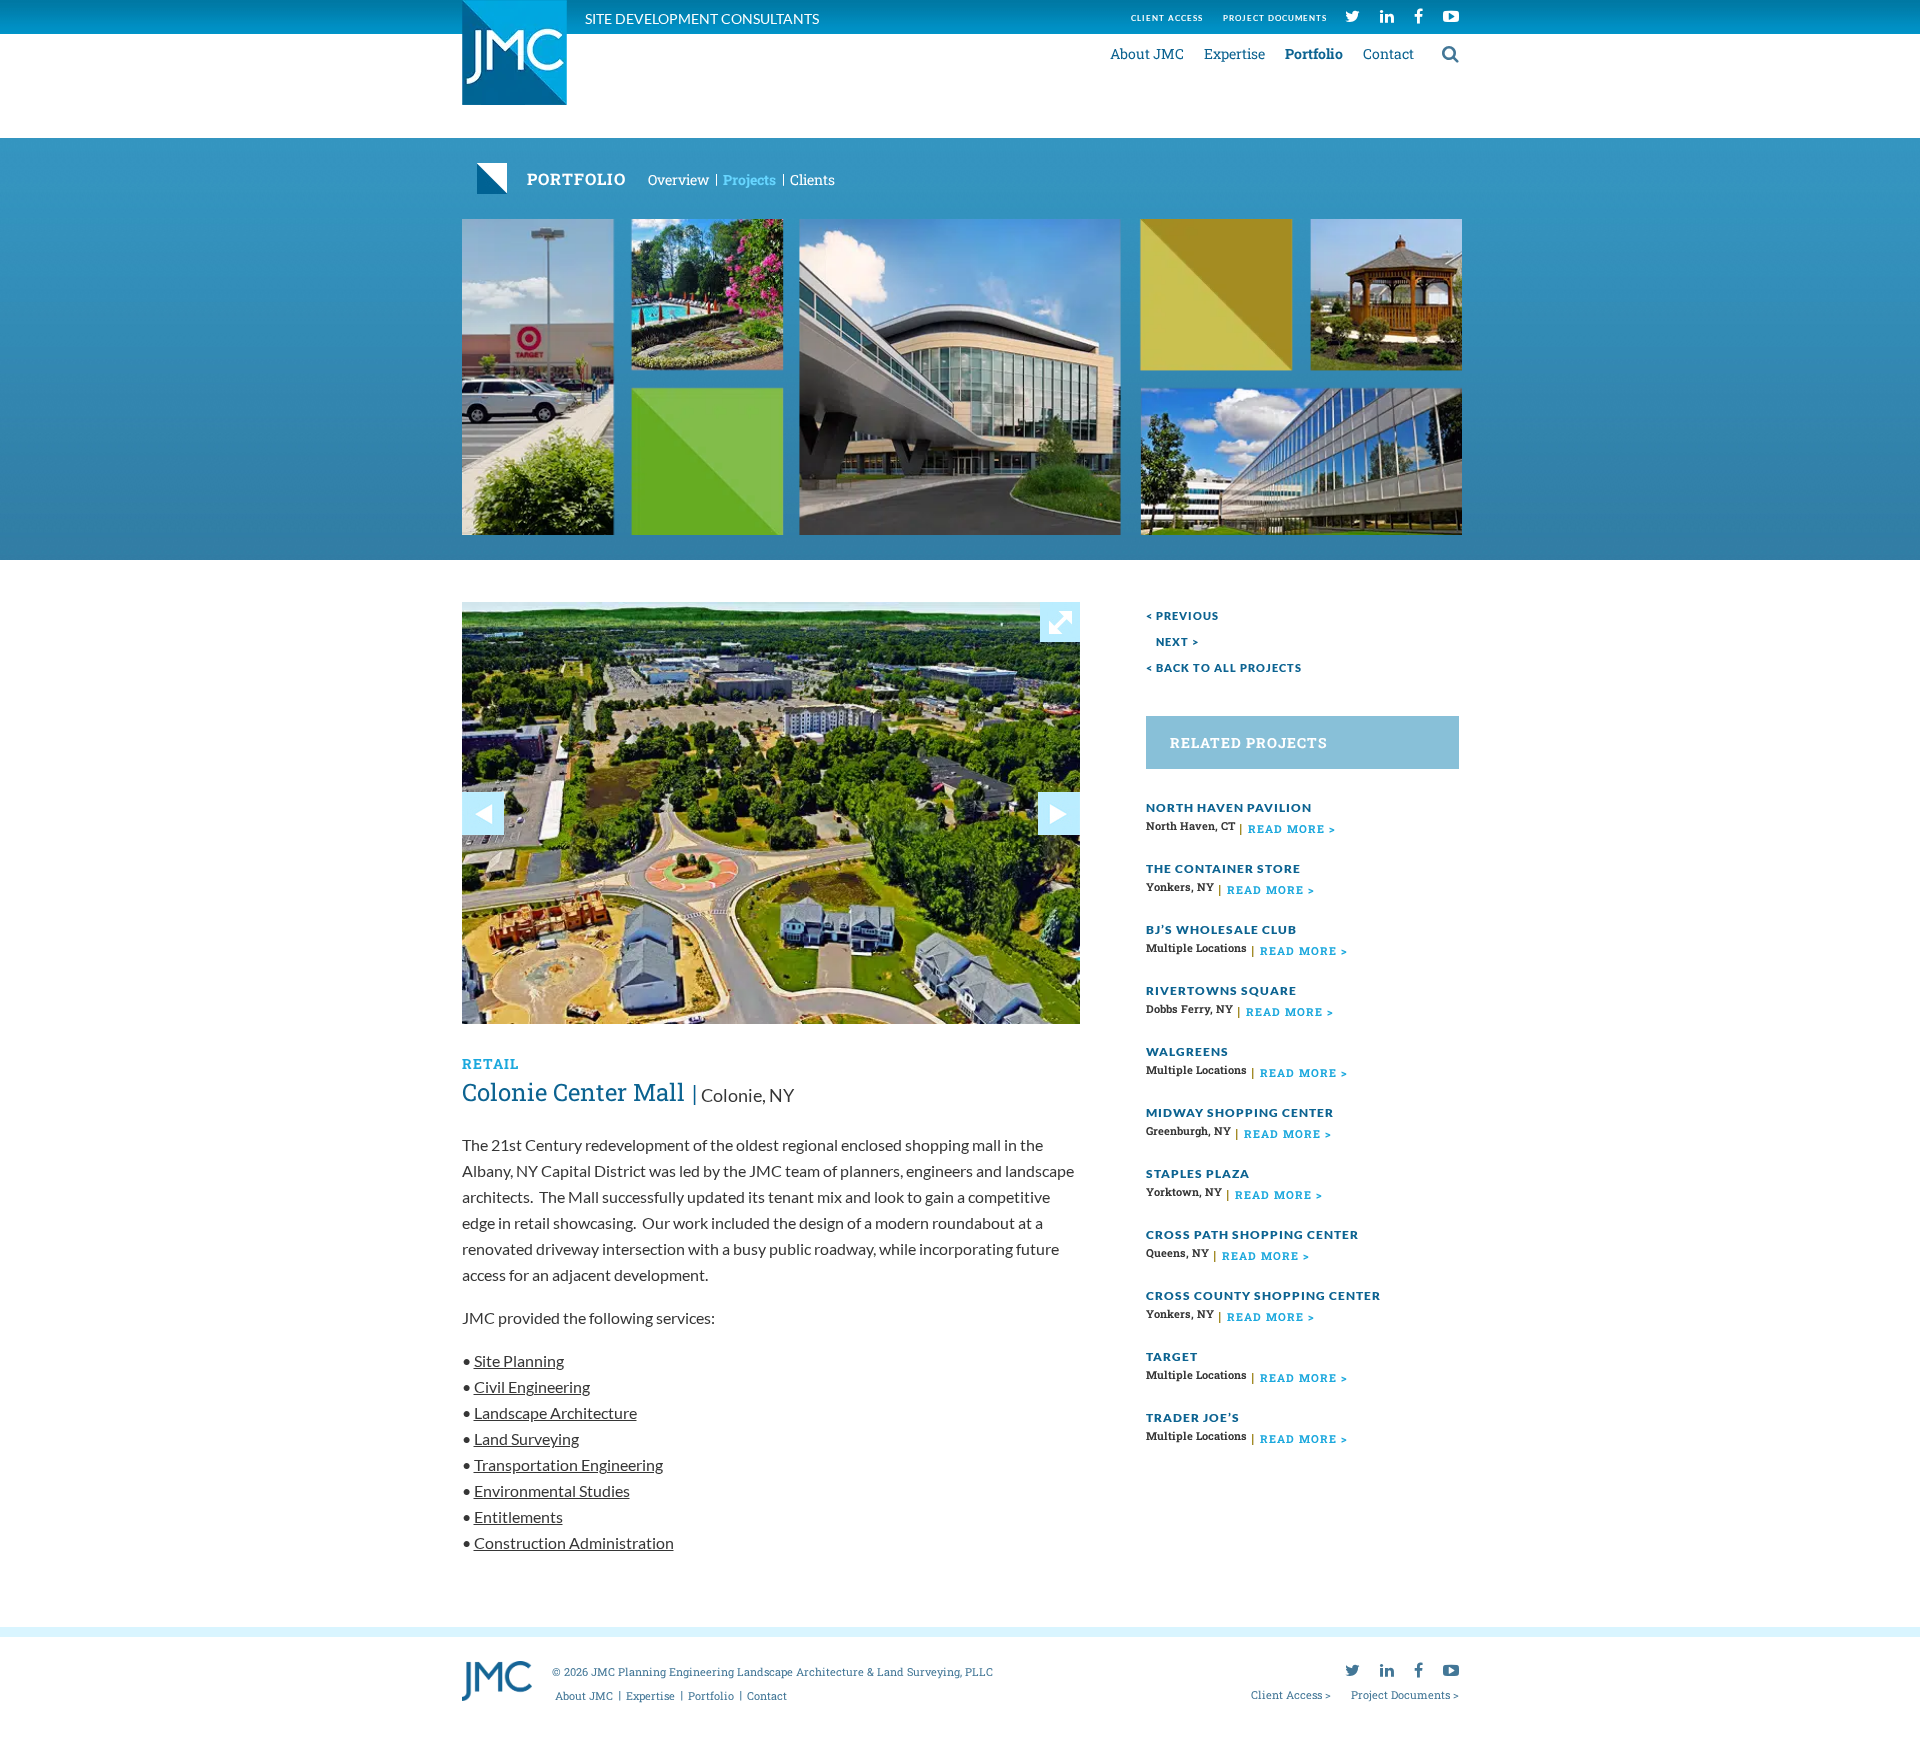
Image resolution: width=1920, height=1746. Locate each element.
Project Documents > (1405, 1694)
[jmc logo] (514, 63)
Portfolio (1314, 53)
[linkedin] (1387, 15)
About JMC (1147, 53)
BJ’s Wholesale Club (1221, 929)
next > (1177, 641)
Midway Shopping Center (1240, 1112)
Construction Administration (574, 1542)
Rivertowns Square (1221, 990)
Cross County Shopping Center (1263, 1295)
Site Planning (519, 1360)
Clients (812, 179)
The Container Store (1223, 868)
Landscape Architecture (555, 1412)
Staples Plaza (1198, 1173)
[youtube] (1451, 15)
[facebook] (1418, 15)
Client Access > (1291, 1694)
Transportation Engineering (568, 1464)
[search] (1450, 53)
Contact (1388, 53)
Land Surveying (526, 1438)
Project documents (1275, 18)
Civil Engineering (532, 1386)
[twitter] (1352, 15)
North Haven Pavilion (1229, 807)
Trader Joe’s (1193, 1417)
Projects (749, 179)
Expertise (1234, 53)
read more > (1292, 828)
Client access (1167, 18)
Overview (678, 179)
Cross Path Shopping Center (1252, 1234)
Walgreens (1187, 1051)
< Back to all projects (1224, 667)
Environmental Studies (552, 1490)
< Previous (1182, 615)
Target (1172, 1356)
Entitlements (518, 1516)
